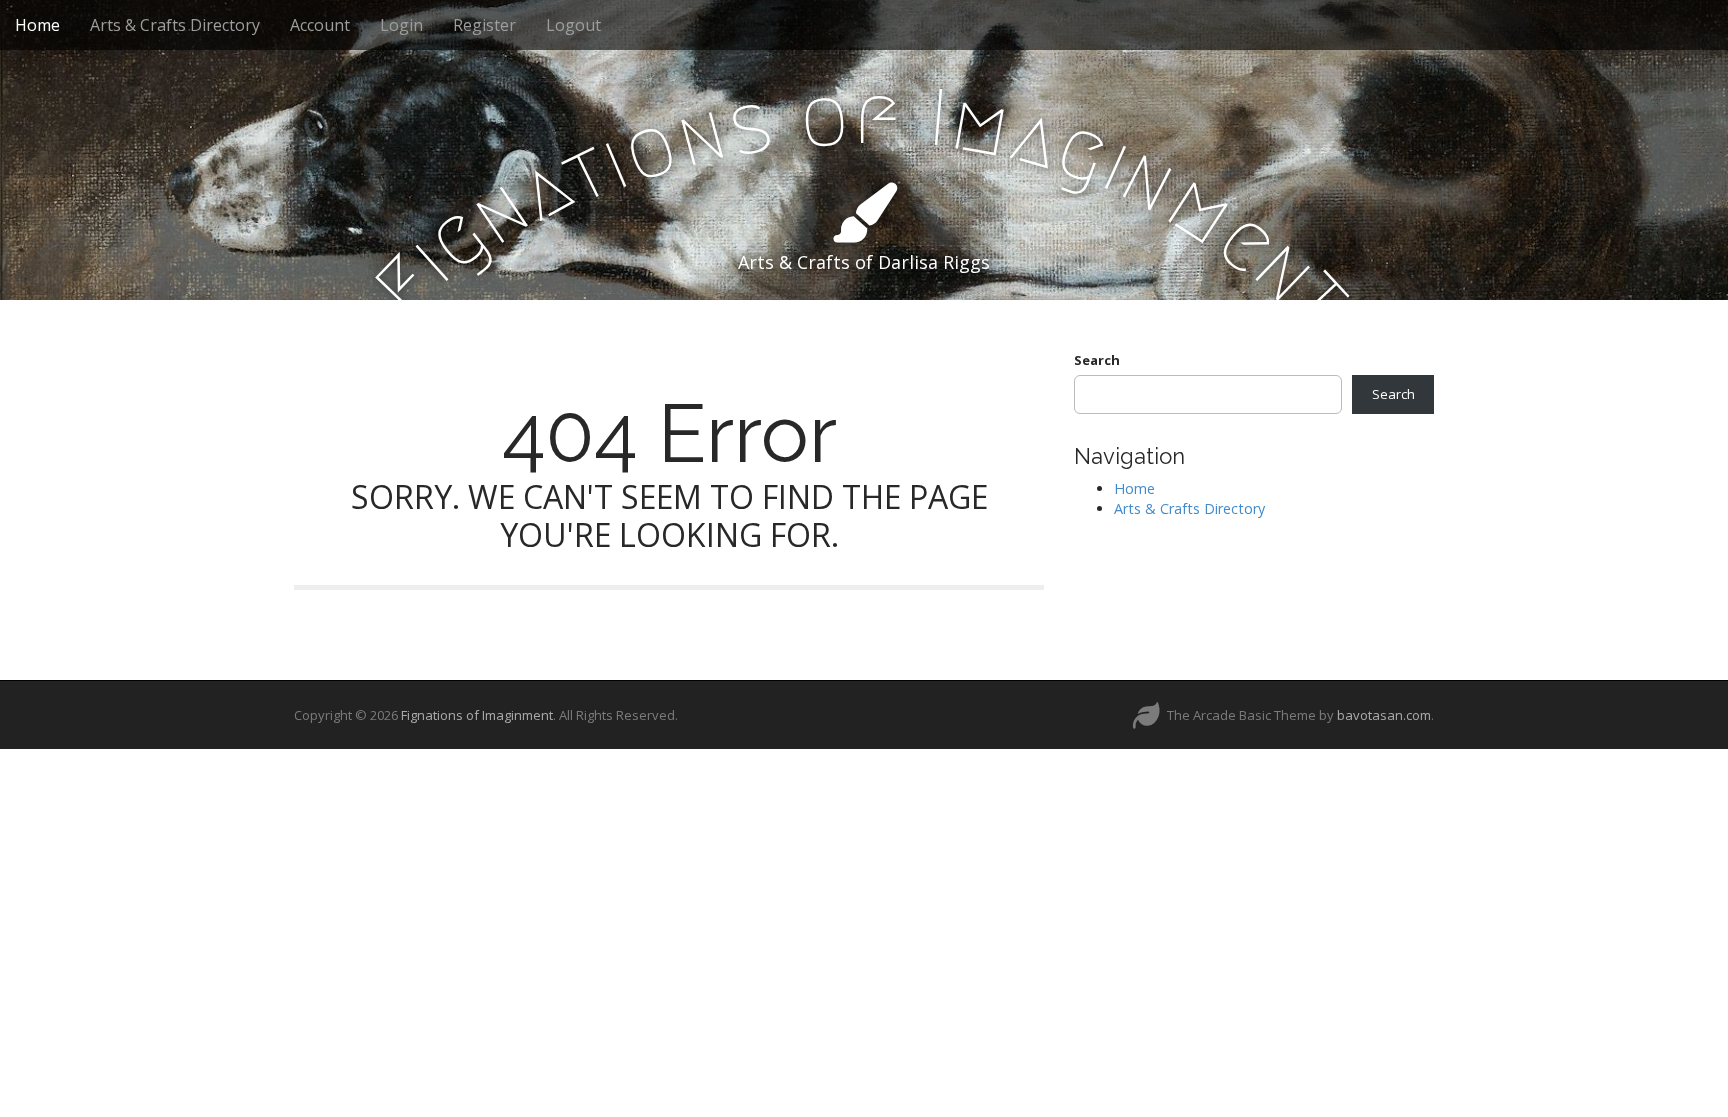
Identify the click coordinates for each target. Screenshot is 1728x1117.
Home (37, 25)
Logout (573, 25)
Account (320, 25)
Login (401, 25)
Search (1097, 360)
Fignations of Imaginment (477, 715)
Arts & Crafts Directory (175, 25)
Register (484, 25)
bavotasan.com (1384, 715)
